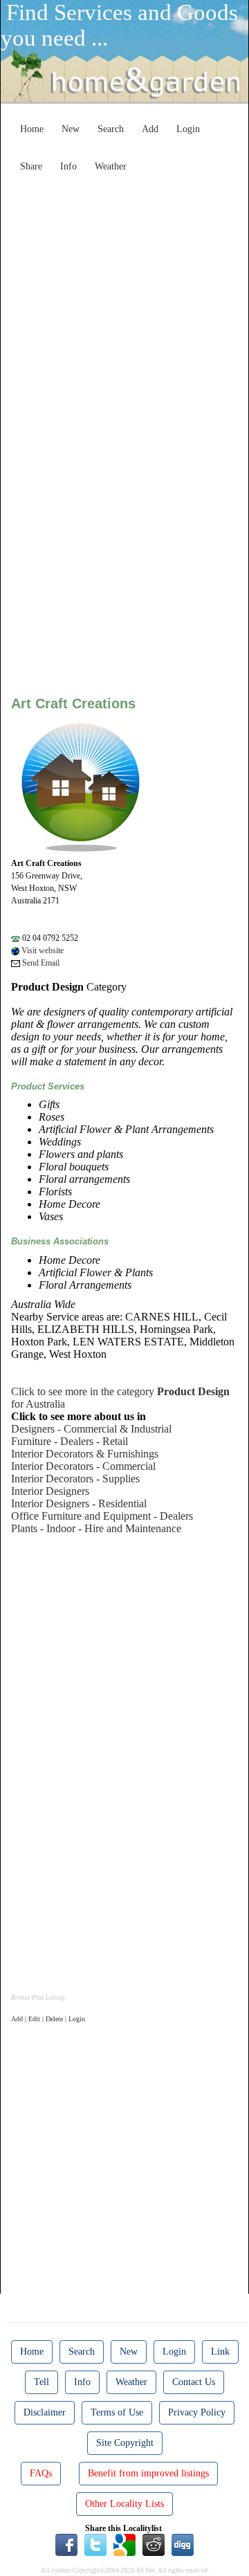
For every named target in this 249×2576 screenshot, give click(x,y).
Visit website (41, 950)
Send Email (40, 963)
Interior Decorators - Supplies (75, 1479)
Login (188, 129)
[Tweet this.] (95, 2543)
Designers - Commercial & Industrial (91, 1429)
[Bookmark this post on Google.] (124, 2543)
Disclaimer (45, 2412)
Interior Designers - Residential (79, 1503)
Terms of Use (117, 2412)
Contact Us (194, 2382)
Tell (41, 2382)
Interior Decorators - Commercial (83, 1466)
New (71, 129)
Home (32, 129)
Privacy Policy (197, 2412)
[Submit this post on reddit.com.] (154, 2543)
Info (68, 166)
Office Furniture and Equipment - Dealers (102, 1516)
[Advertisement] (124, 303)
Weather (111, 166)
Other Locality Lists (124, 2504)
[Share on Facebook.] (66, 2543)
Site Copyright (125, 2443)
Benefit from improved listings (148, 2473)
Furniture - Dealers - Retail (70, 1441)
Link (220, 2352)
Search (111, 129)
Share (31, 166)
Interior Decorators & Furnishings (85, 1454)
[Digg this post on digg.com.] (183, 2543)
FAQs (41, 2473)
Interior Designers (50, 1491)
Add (150, 129)
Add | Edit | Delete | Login (48, 2019)
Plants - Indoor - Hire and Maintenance (96, 1528)
